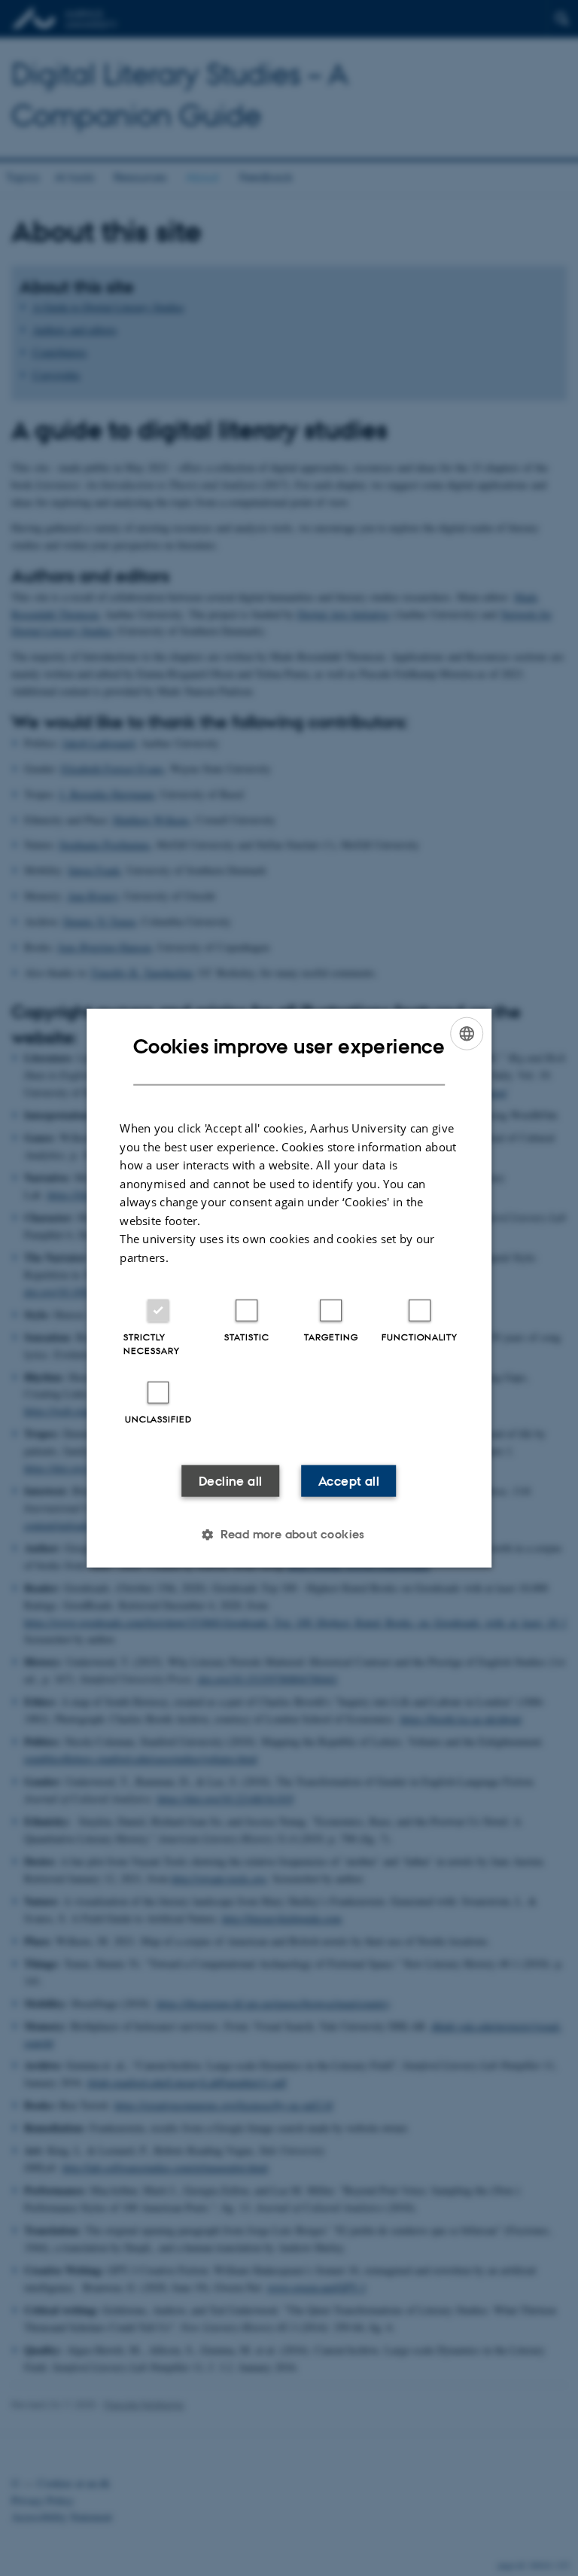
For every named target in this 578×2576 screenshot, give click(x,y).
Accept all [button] (349, 1481)
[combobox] (467, 1033)
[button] (289, 1535)
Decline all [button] (230, 1481)
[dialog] (289, 1288)
